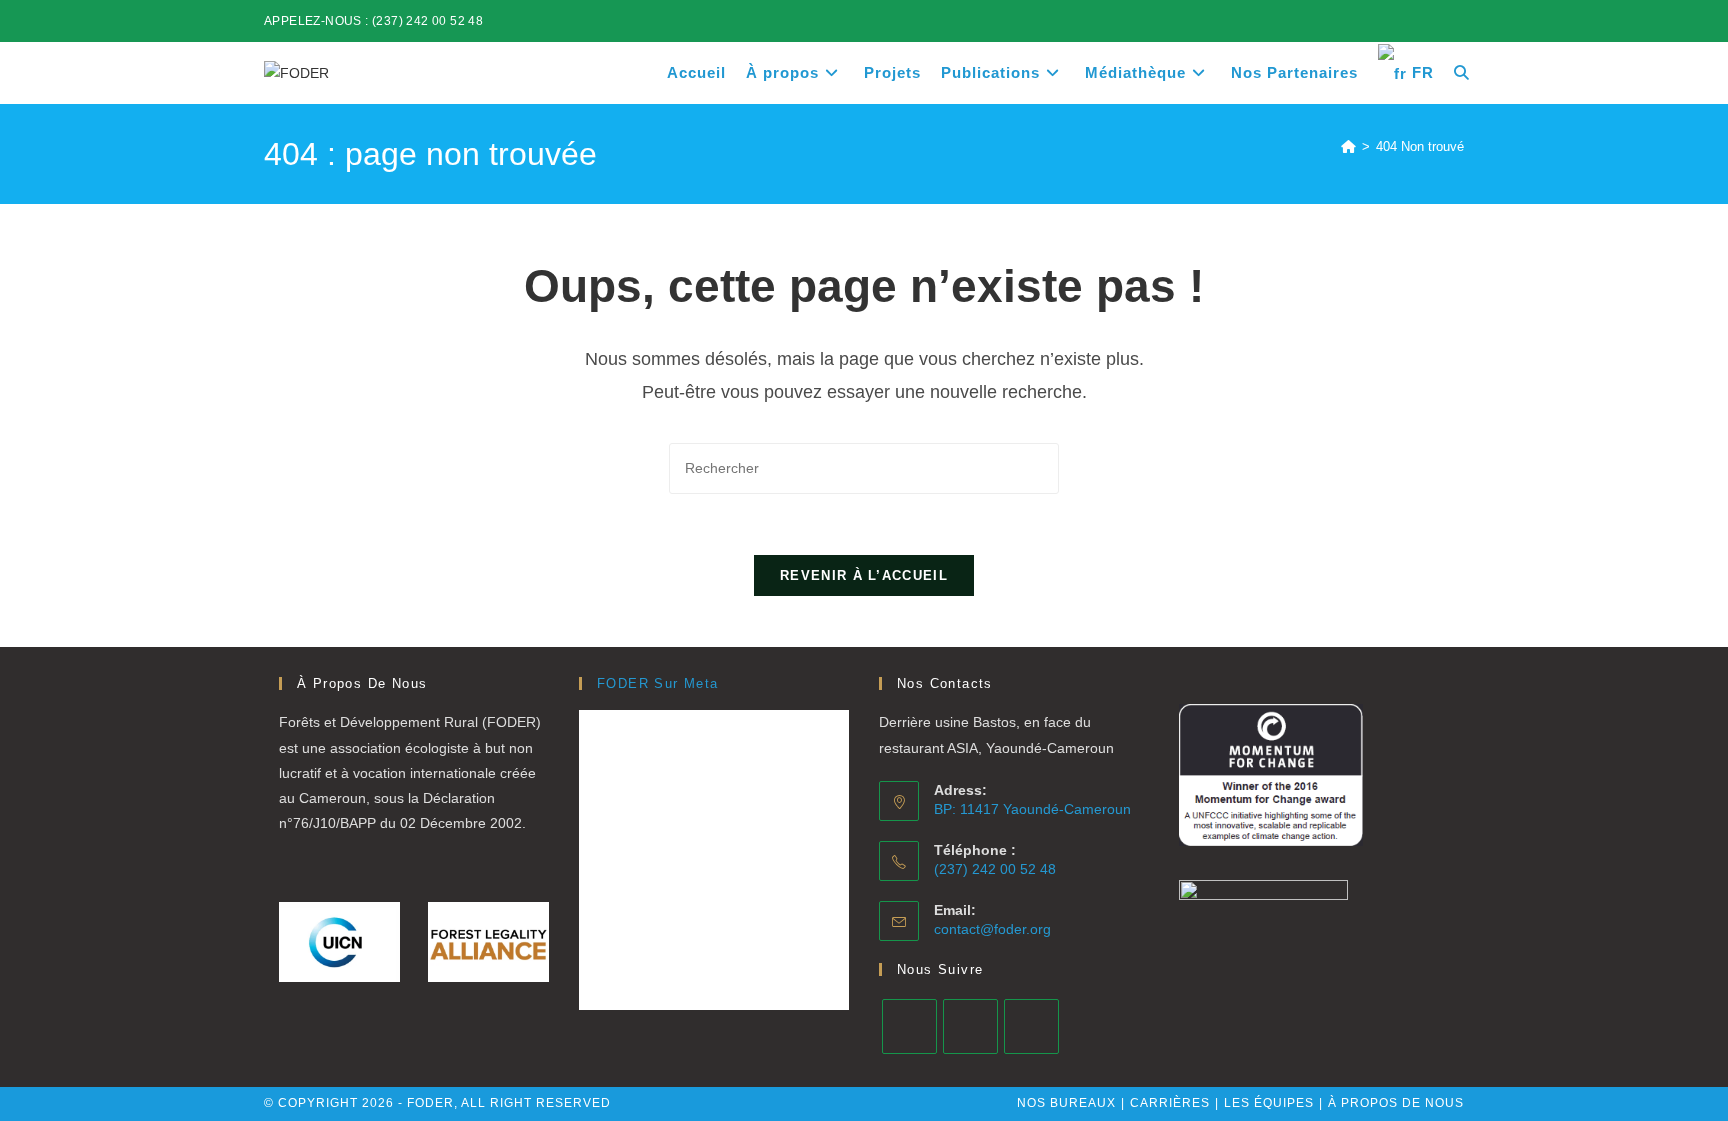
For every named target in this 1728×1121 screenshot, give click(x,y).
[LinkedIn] (970, 1026)
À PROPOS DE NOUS (1396, 1103)
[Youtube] (1031, 1026)
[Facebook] (909, 1026)
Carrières (1170, 1103)
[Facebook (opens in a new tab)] (1389, 21)
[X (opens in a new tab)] (1366, 21)
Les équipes (1269, 1103)
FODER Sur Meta (658, 683)
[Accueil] (1348, 146)
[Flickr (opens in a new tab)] (1435, 21)
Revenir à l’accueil (864, 575)
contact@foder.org (992, 929)
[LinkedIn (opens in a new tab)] (1412, 21)
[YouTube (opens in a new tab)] (1455, 21)
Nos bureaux (1066, 1103)
